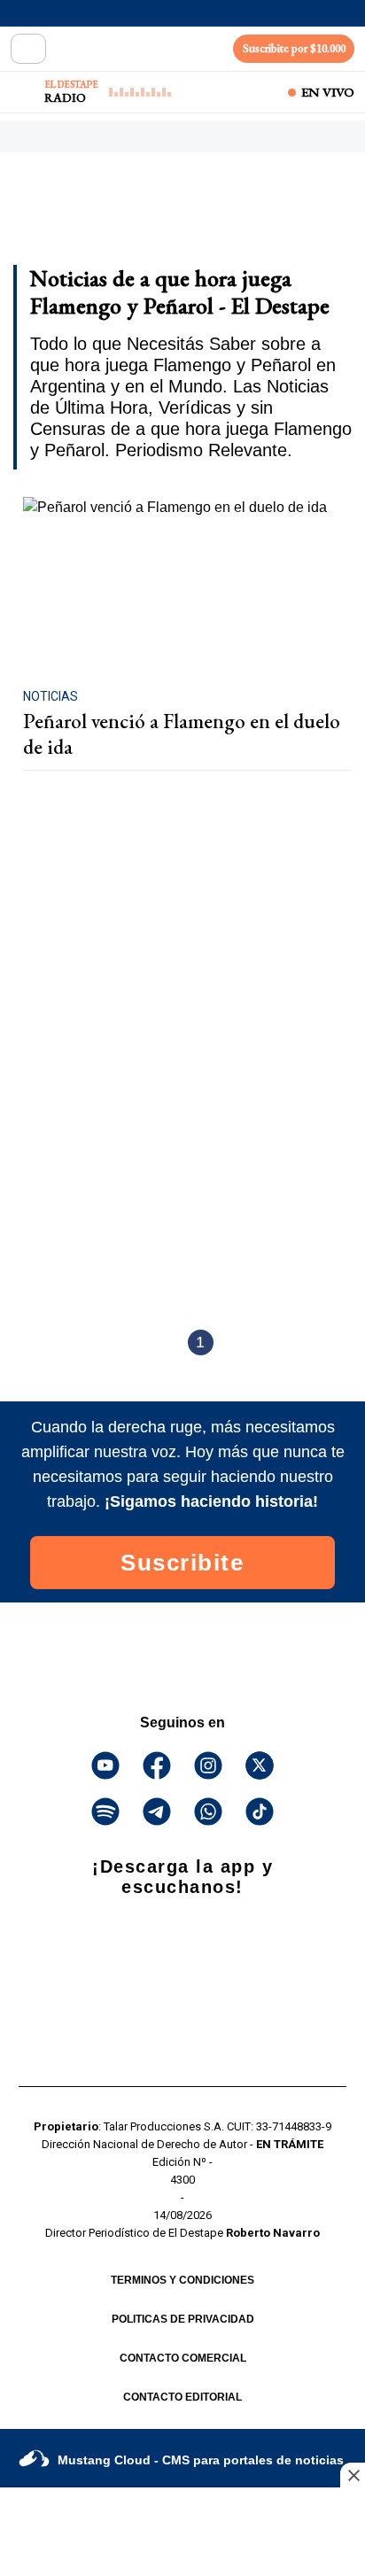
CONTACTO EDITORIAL (182, 2397)
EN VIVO (328, 92)
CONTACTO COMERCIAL (183, 2358)
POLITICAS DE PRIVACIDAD (183, 2319)
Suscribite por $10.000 (294, 48)
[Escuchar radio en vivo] (24, 92)
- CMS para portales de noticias (201, 2460)
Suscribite (182, 1563)
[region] (155, 214)
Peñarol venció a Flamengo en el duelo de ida (182, 734)
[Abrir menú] (28, 49)
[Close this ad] (353, 2475)
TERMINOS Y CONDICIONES (182, 2280)
